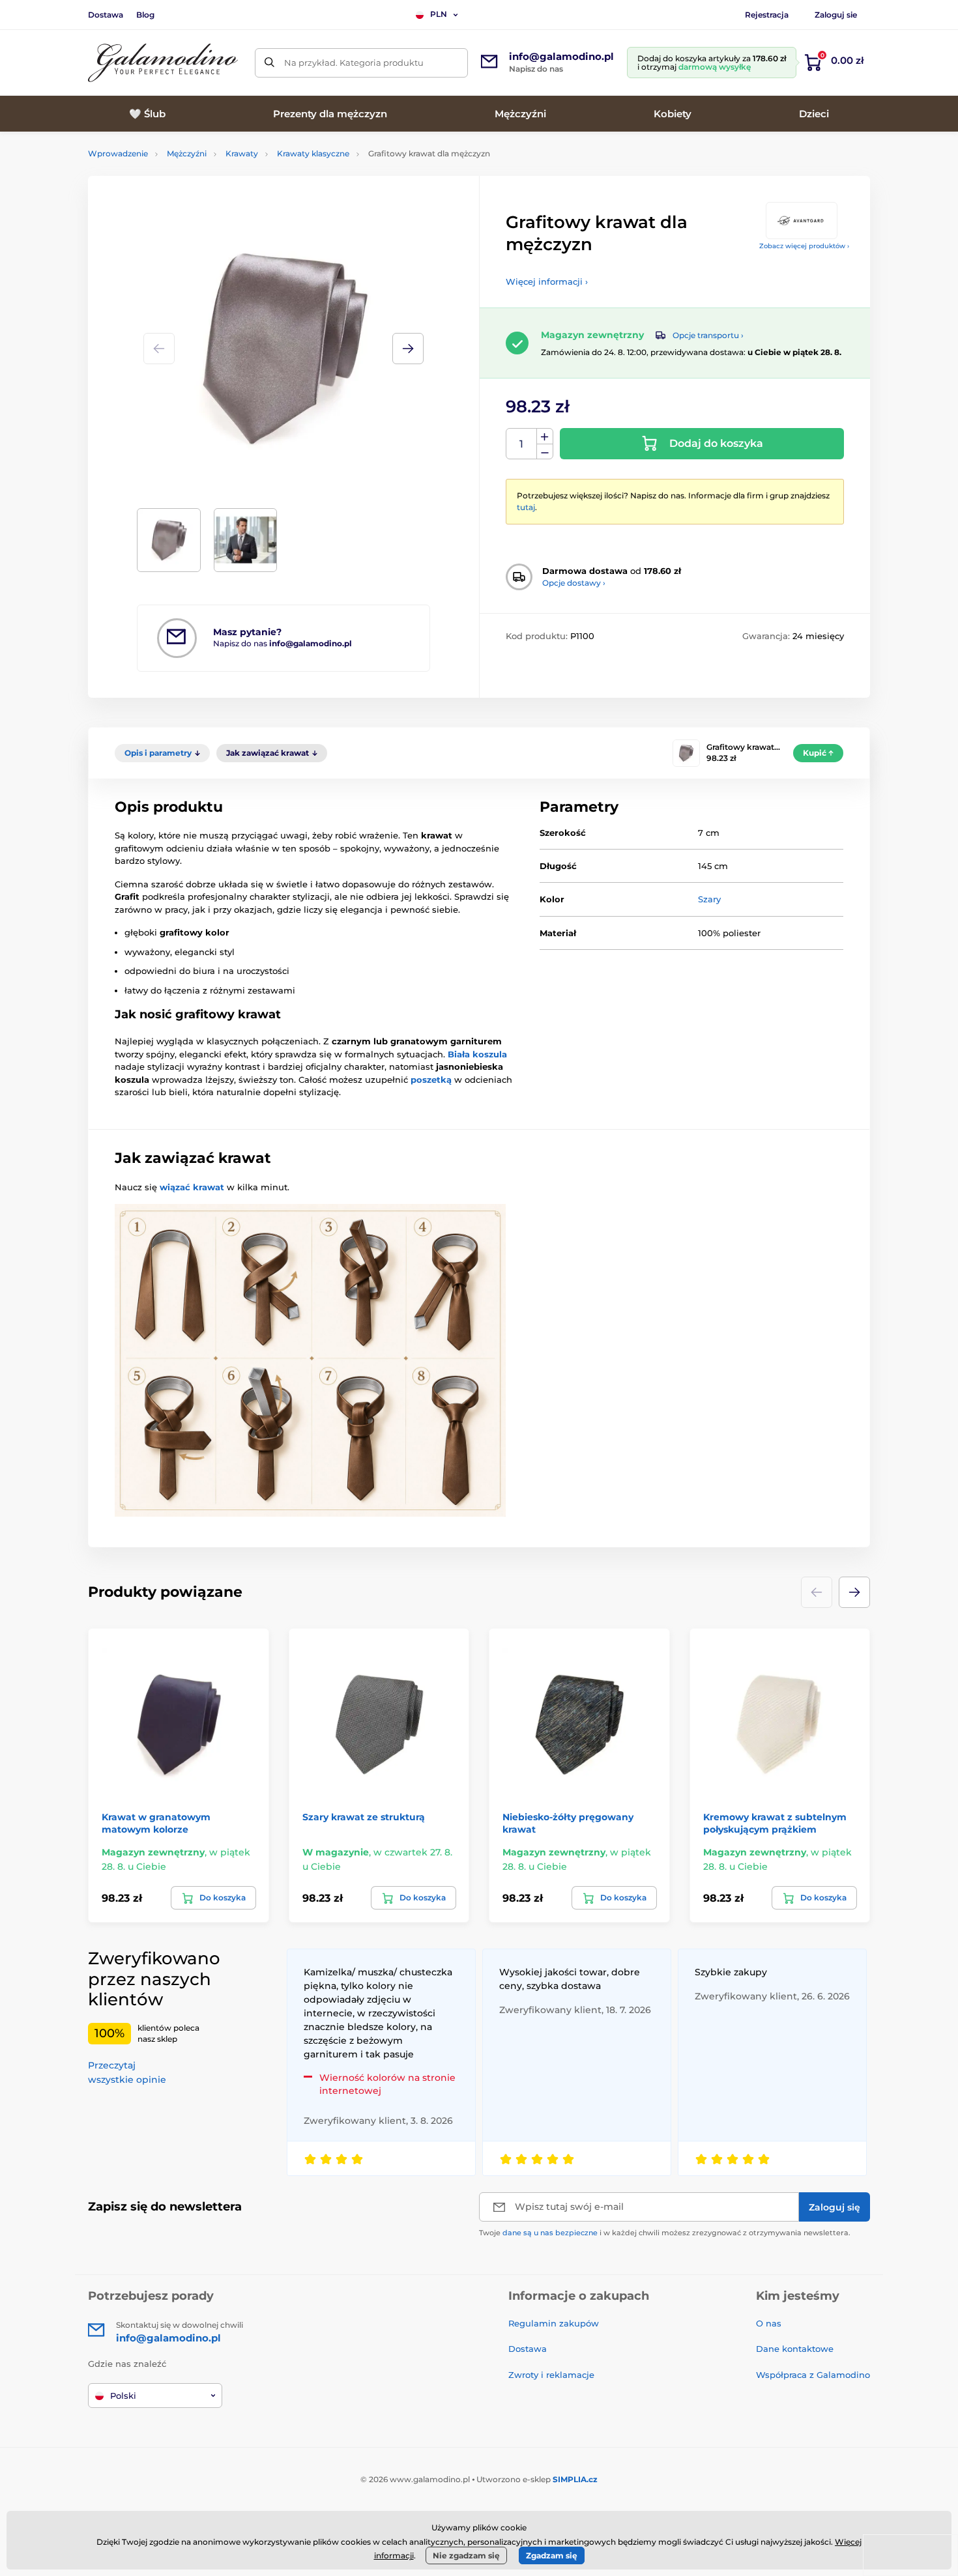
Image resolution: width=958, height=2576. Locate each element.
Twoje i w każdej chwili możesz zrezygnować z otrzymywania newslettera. (665, 2233)
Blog (145, 15)
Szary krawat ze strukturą (364, 1817)
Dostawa (106, 15)
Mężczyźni (187, 153)
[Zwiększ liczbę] (545, 436)
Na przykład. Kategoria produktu (354, 63)
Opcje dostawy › (574, 583)
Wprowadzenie (118, 153)
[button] (408, 349)
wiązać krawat (192, 1187)
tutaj (526, 507)
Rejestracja (767, 15)
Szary (709, 899)
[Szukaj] (269, 63)
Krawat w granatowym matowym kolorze (156, 1823)
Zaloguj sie (836, 15)
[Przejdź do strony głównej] (163, 63)
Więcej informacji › (547, 281)
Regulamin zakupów (554, 2323)
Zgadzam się (552, 2555)
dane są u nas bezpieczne (550, 2233)
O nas (769, 2323)
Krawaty (242, 153)
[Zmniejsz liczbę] (545, 452)
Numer (522, 444)
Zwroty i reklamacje (551, 2375)
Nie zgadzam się (466, 2555)
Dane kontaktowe (795, 2349)
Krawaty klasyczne (313, 153)
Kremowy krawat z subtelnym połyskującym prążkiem (775, 1823)
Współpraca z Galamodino (813, 2375)
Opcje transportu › (708, 335)
